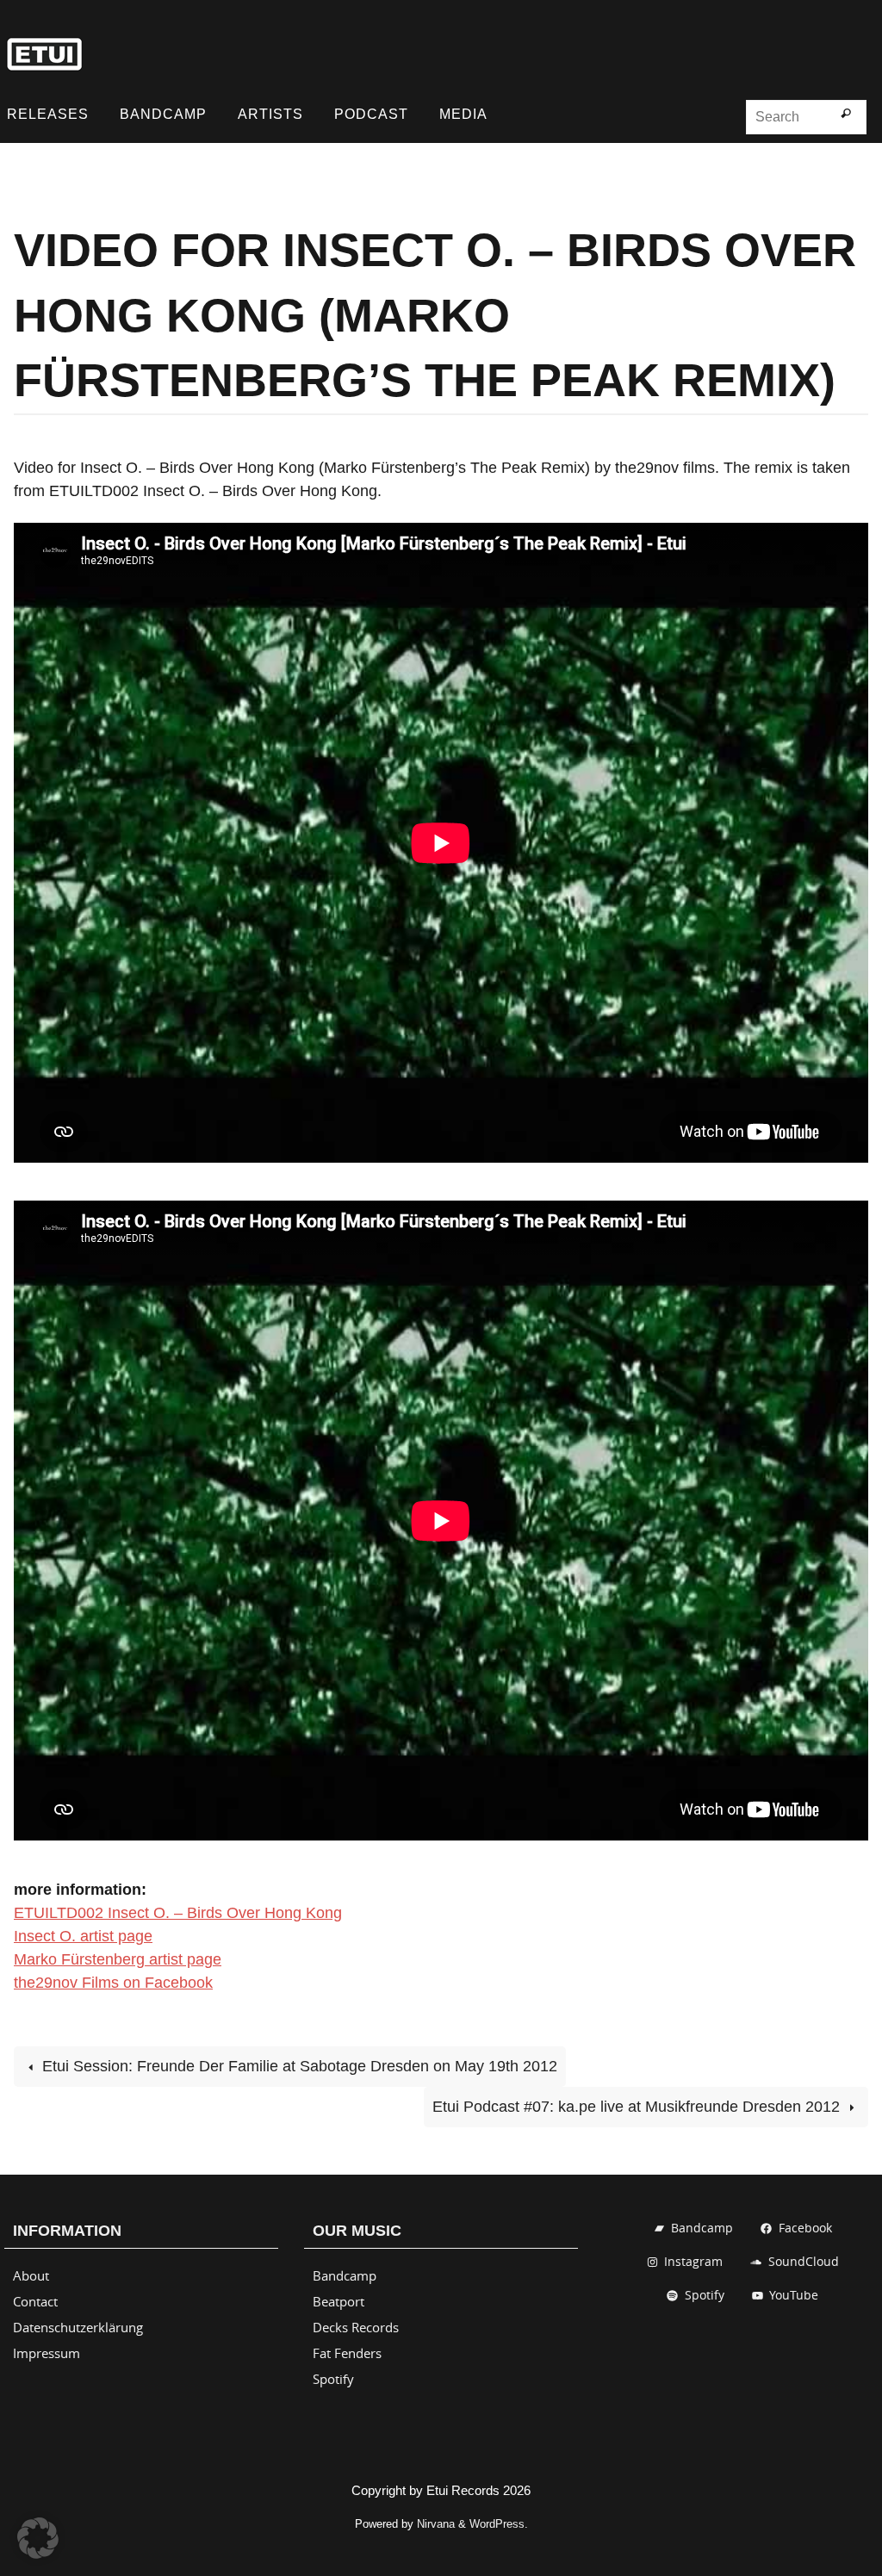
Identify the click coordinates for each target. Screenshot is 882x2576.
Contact (35, 2301)
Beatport (339, 2301)
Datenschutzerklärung (78, 2327)
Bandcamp (345, 2275)
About (31, 2275)
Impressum (47, 2353)
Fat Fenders (347, 2353)
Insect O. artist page (83, 1936)
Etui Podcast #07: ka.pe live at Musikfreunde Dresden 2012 (638, 2107)
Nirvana (436, 2524)
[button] (38, 2538)
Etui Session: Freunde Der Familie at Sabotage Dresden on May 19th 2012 (298, 2066)
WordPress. (499, 2524)
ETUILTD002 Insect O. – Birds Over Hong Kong (178, 1913)
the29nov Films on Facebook (113, 1983)
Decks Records (356, 2327)
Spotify (333, 2379)
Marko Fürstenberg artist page (118, 1959)
